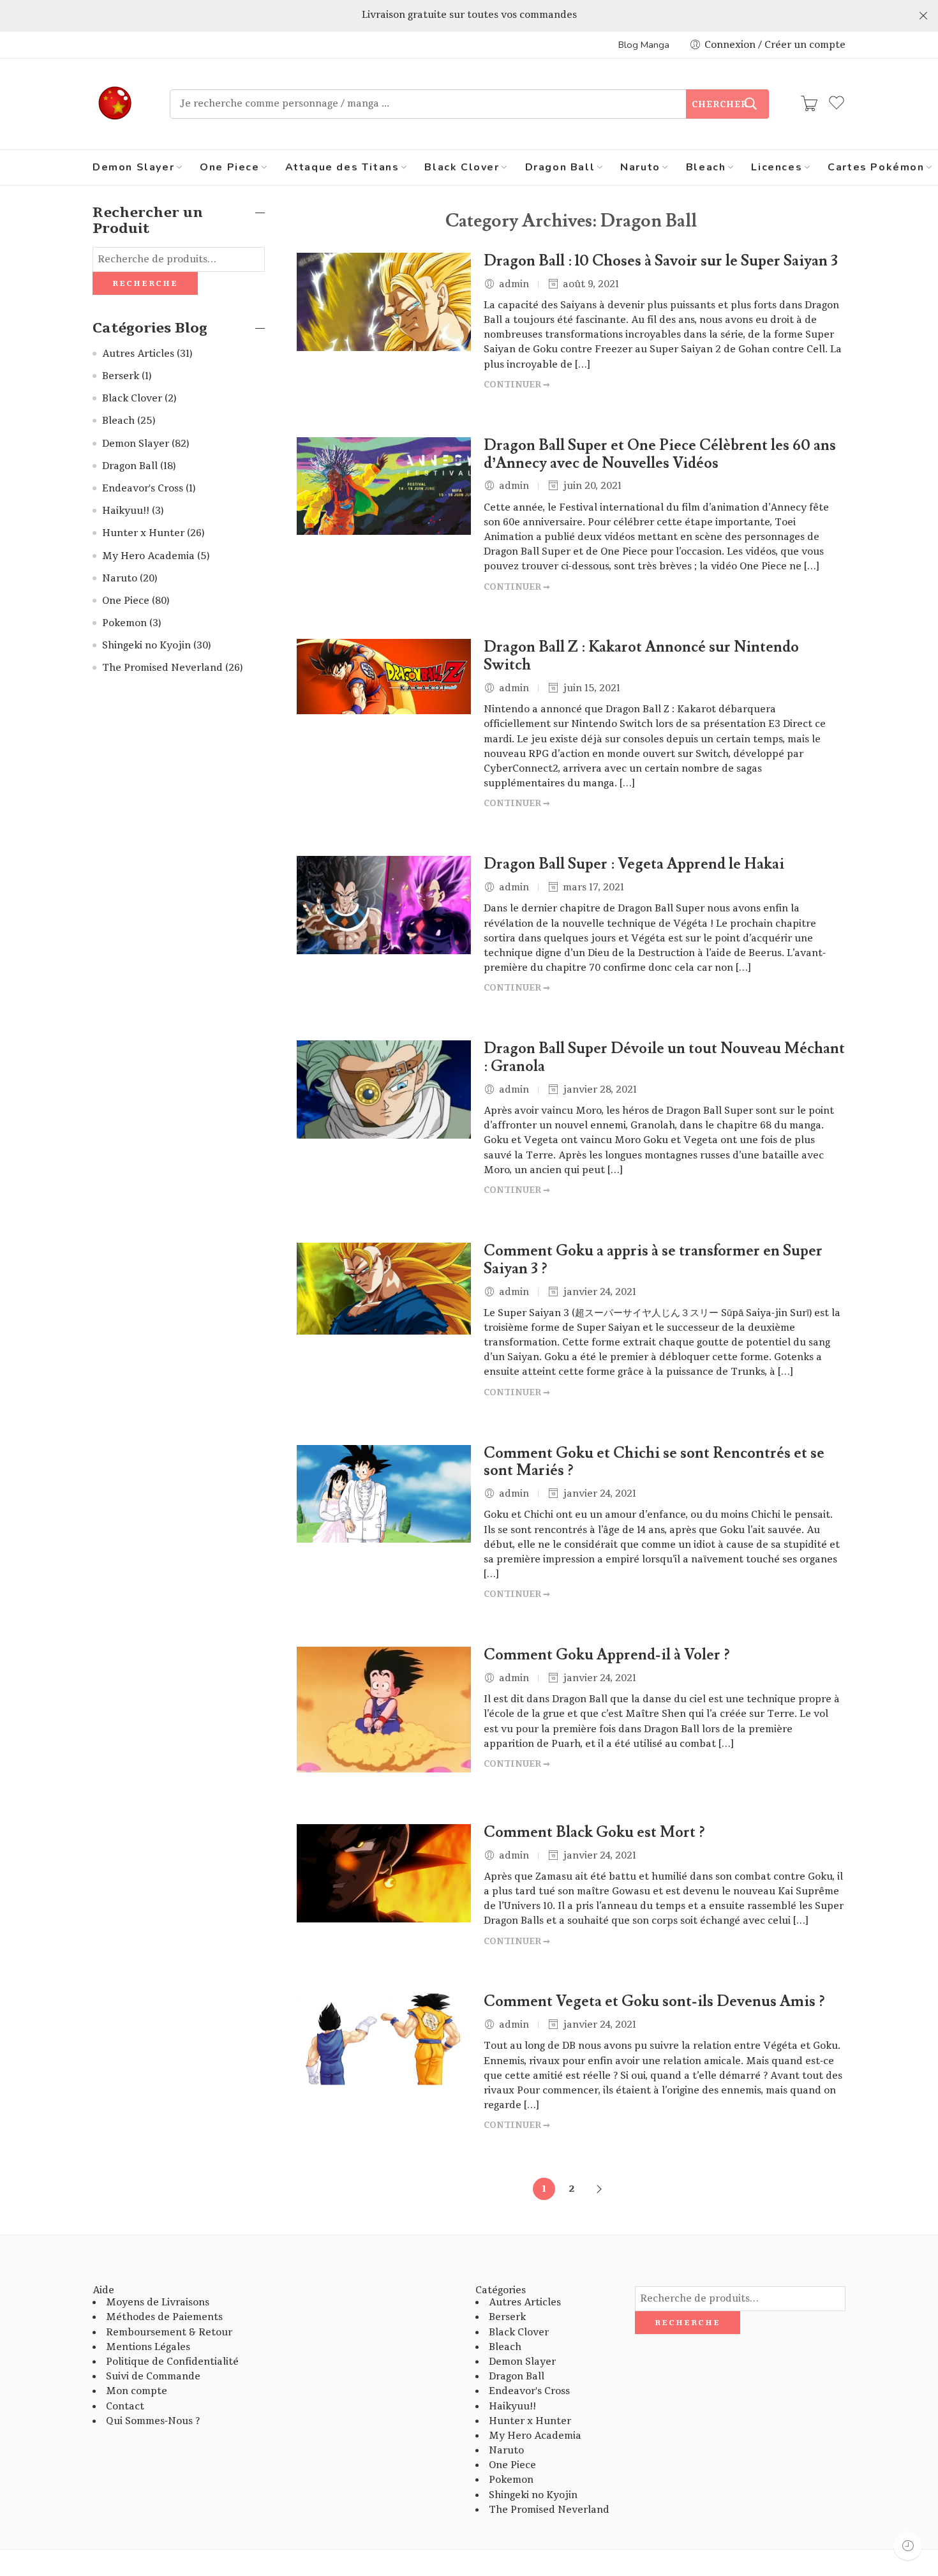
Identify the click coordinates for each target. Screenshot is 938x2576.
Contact (125, 2407)
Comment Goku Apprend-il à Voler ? (607, 1655)
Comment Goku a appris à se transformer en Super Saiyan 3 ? (653, 1260)
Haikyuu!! (126, 511)
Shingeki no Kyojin (146, 646)
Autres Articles (138, 354)
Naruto (640, 167)
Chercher (720, 105)
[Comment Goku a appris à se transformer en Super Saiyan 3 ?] (384, 1289)
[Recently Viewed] (908, 2546)
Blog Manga (644, 45)
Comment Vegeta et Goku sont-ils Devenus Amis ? (654, 2002)
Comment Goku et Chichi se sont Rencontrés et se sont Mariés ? (654, 1462)
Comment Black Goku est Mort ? (594, 1832)
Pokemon (124, 623)
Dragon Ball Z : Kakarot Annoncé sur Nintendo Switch (641, 656)
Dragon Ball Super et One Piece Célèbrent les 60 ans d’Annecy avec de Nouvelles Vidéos (660, 454)
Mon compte (137, 2391)
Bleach (706, 167)
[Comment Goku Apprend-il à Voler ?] (384, 1710)
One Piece (229, 167)
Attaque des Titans (342, 167)
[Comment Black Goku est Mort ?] (384, 1873)
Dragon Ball (560, 167)
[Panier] (809, 104)
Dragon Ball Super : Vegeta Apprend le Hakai (634, 864)
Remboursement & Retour (169, 2333)
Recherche (145, 283)
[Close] (923, 16)
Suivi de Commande (153, 2377)
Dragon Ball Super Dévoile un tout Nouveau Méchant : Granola (664, 1058)
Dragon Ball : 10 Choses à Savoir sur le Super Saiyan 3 (661, 261)
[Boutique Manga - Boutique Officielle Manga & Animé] (115, 104)
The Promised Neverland (162, 668)
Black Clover (462, 167)
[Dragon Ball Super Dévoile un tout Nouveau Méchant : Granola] (384, 1090)
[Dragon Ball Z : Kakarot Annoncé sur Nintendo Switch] (384, 676)
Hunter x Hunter (143, 533)
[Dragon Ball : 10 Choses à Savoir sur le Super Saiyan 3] (384, 302)
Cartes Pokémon (876, 167)
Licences (777, 167)
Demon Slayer (133, 167)
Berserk (121, 376)
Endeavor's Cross (143, 489)
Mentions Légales (148, 2347)
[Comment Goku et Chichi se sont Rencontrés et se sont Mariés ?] (384, 1494)
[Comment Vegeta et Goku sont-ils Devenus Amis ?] (384, 2039)
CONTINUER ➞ (517, 385)
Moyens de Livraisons (158, 2303)
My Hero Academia (148, 556)
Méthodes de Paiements (164, 2317)
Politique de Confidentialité (172, 2362)
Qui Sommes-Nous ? (153, 2421)
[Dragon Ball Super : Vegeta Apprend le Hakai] (384, 905)
